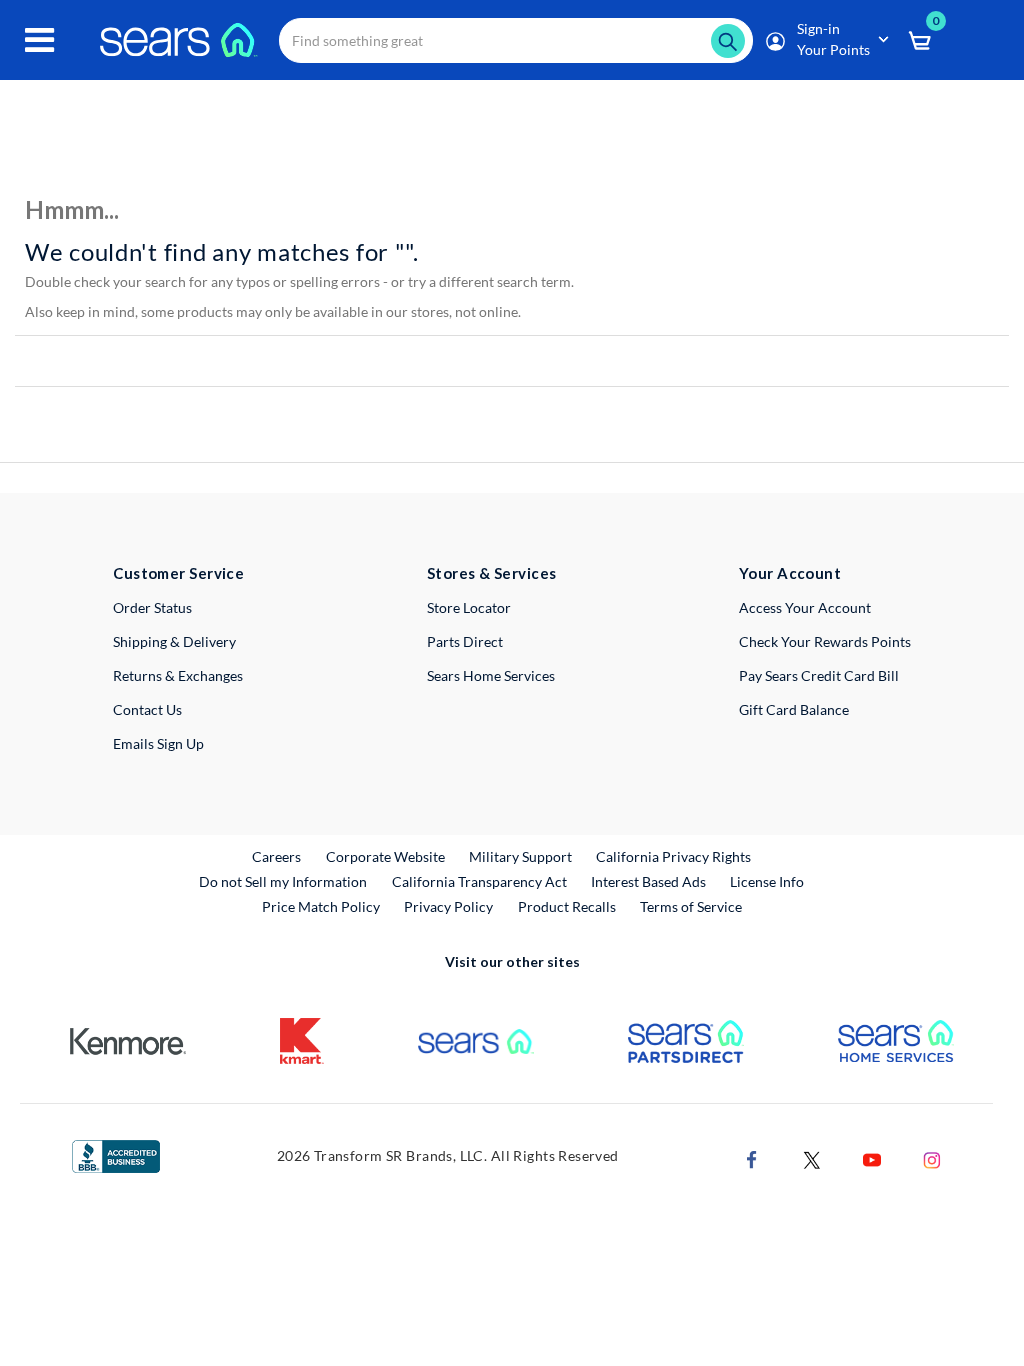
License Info (767, 881)
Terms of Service (691, 906)
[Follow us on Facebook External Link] (752, 1158)
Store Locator (469, 607)
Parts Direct (465, 641)
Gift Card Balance (794, 709)
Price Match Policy (321, 906)
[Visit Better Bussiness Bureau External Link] (116, 1154)
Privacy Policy (448, 906)
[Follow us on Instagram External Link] (932, 1158)
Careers (277, 856)
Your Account (790, 573)
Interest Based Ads (648, 881)
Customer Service (178, 573)
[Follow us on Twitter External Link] (812, 1158)
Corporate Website (386, 856)
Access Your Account (805, 607)
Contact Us (147, 709)
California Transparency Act (479, 881)
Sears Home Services (491, 675)
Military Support (521, 856)
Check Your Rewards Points (825, 641)
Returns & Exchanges (178, 675)
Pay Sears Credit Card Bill (819, 675)
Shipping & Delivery (174, 641)
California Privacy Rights (673, 856)
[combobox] (516, 40)
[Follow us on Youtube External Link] (872, 1158)
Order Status (152, 607)
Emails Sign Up (158, 743)
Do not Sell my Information (283, 881)
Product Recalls (567, 906)
